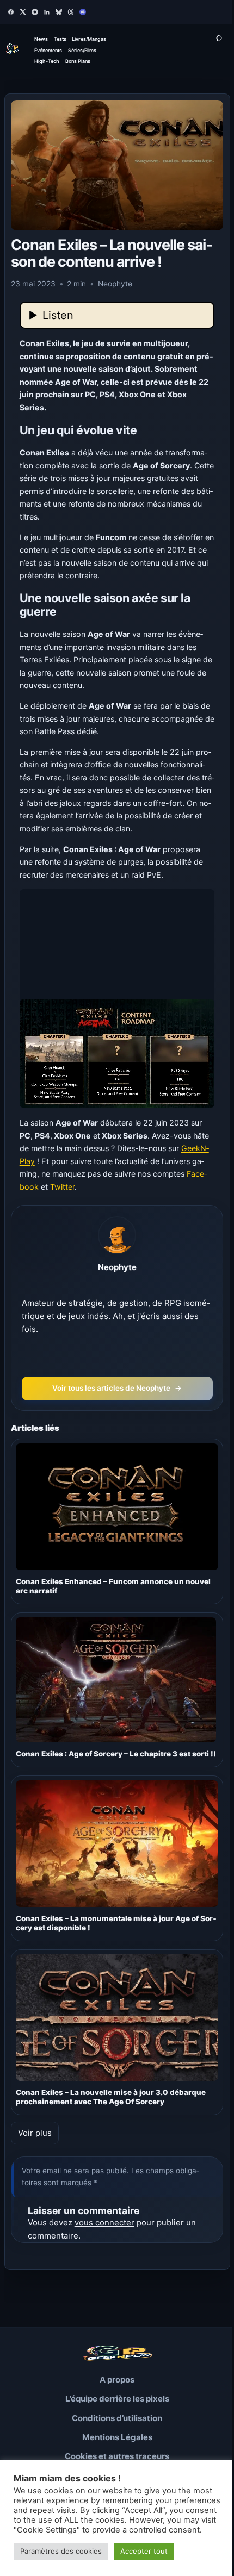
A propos (117, 2380)
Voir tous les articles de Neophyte (117, 1388)
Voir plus (35, 2133)
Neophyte (117, 1267)
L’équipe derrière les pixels (117, 2399)
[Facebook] (11, 12)
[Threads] (71, 12)
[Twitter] (23, 12)
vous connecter (104, 2222)
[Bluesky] (59, 12)
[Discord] (83, 12)
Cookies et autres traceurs (117, 2456)
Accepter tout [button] (144, 2551)
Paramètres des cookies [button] (61, 2551)
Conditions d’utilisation (117, 2418)
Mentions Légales (117, 2437)
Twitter (62, 1187)
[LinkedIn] (47, 12)
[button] (117, 999)
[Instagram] (35, 12)
